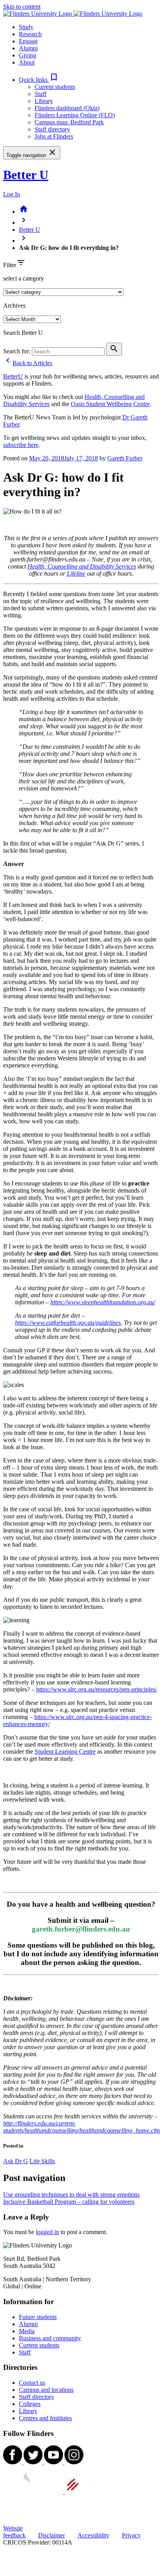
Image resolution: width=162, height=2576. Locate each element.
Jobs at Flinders (54, 136)
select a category (24, 278)
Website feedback (14, 2532)
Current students (55, 87)
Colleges (30, 2404)
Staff (40, 94)
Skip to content (22, 6)
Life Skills (42, 2161)
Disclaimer (52, 2535)
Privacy (131, 2535)
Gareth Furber (125, 458)
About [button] (27, 62)
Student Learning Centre (65, 1751)
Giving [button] (28, 55)
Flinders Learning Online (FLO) (75, 115)
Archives (14, 306)
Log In (12, 194)
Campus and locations (46, 2390)
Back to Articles (28, 363)
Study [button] (26, 27)
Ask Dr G (16, 2161)
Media (27, 2331)
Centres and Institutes (45, 2418)
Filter (10, 265)
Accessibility (93, 2535)
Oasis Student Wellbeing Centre (110, 404)
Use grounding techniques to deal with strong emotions (71, 2195)
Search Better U (23, 333)
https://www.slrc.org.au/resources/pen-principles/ (97, 1689)
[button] (39, 80)
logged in (47, 2232)
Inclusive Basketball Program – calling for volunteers (69, 2202)
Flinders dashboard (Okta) (67, 108)
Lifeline (76, 573)
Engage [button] (28, 41)
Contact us (32, 2383)
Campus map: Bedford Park (69, 122)
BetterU (13, 376)
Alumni (28, 2324)
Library (44, 101)
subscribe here (21, 445)
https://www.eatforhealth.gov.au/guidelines (68, 1323)
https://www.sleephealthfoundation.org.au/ (103, 1302)
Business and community (50, 2338)
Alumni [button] (28, 48)
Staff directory (52, 129)
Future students (38, 2317)
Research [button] (30, 34)
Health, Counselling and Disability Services (82, 566)
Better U (26, 175)
